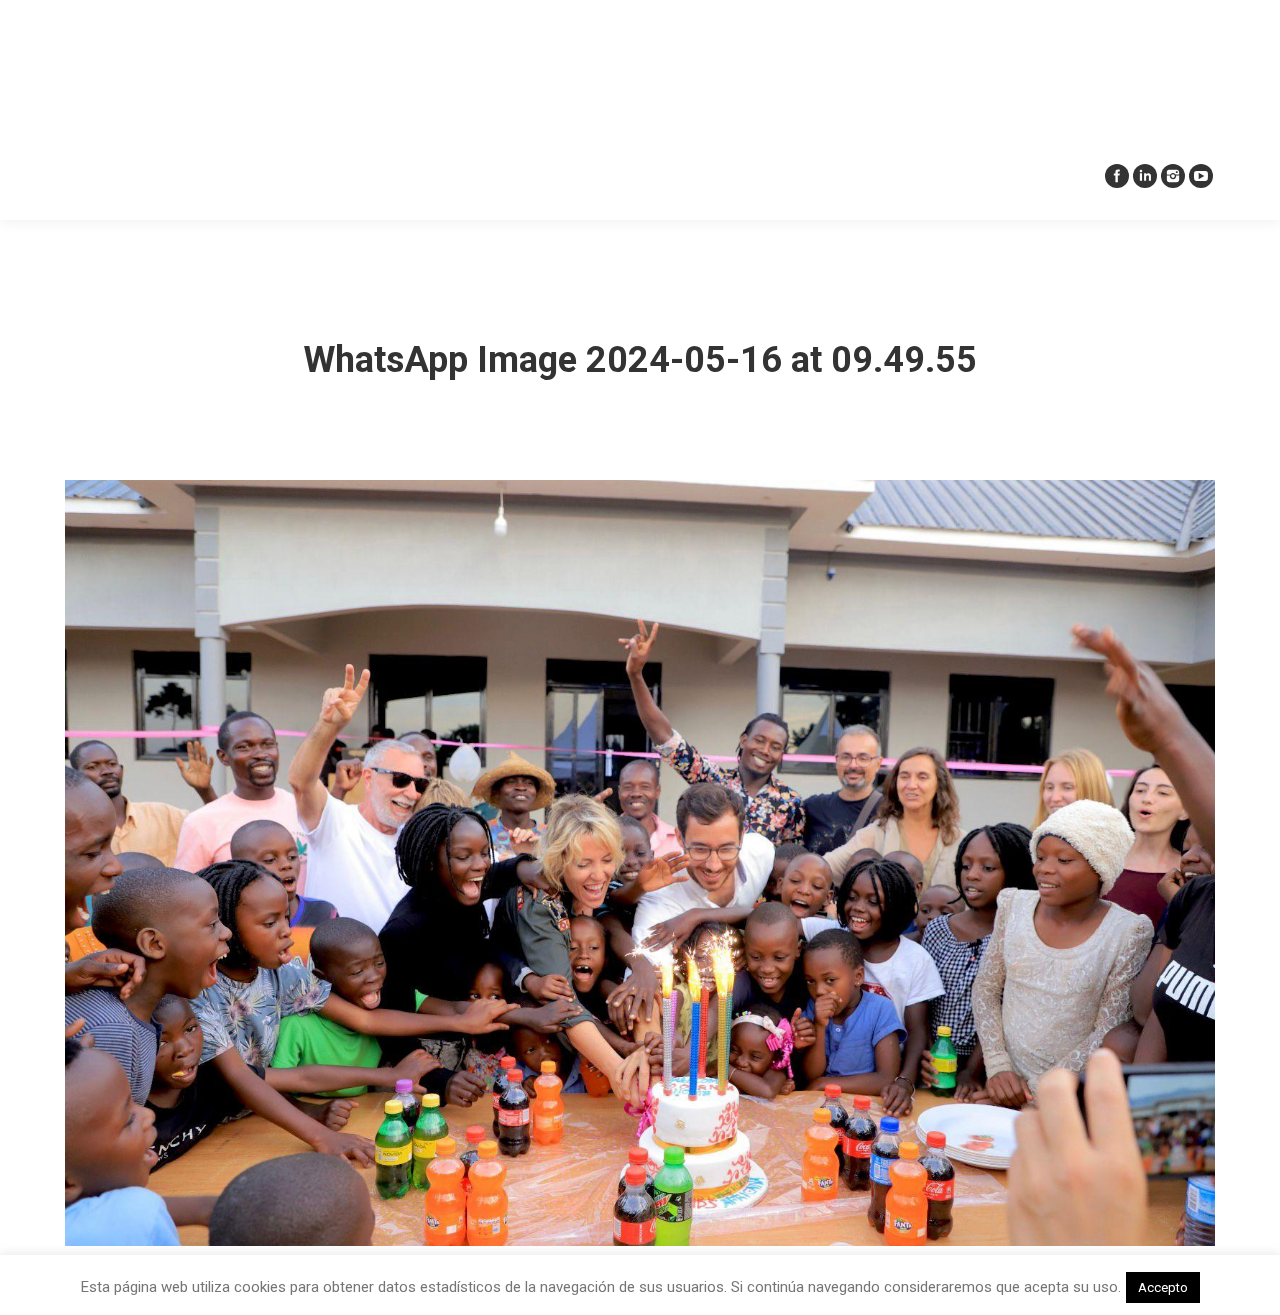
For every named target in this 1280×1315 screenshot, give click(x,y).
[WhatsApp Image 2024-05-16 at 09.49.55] (640, 863)
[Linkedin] (1145, 176)
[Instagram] (1173, 176)
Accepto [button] (1163, 1287)
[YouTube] (1201, 176)
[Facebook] (1117, 176)
